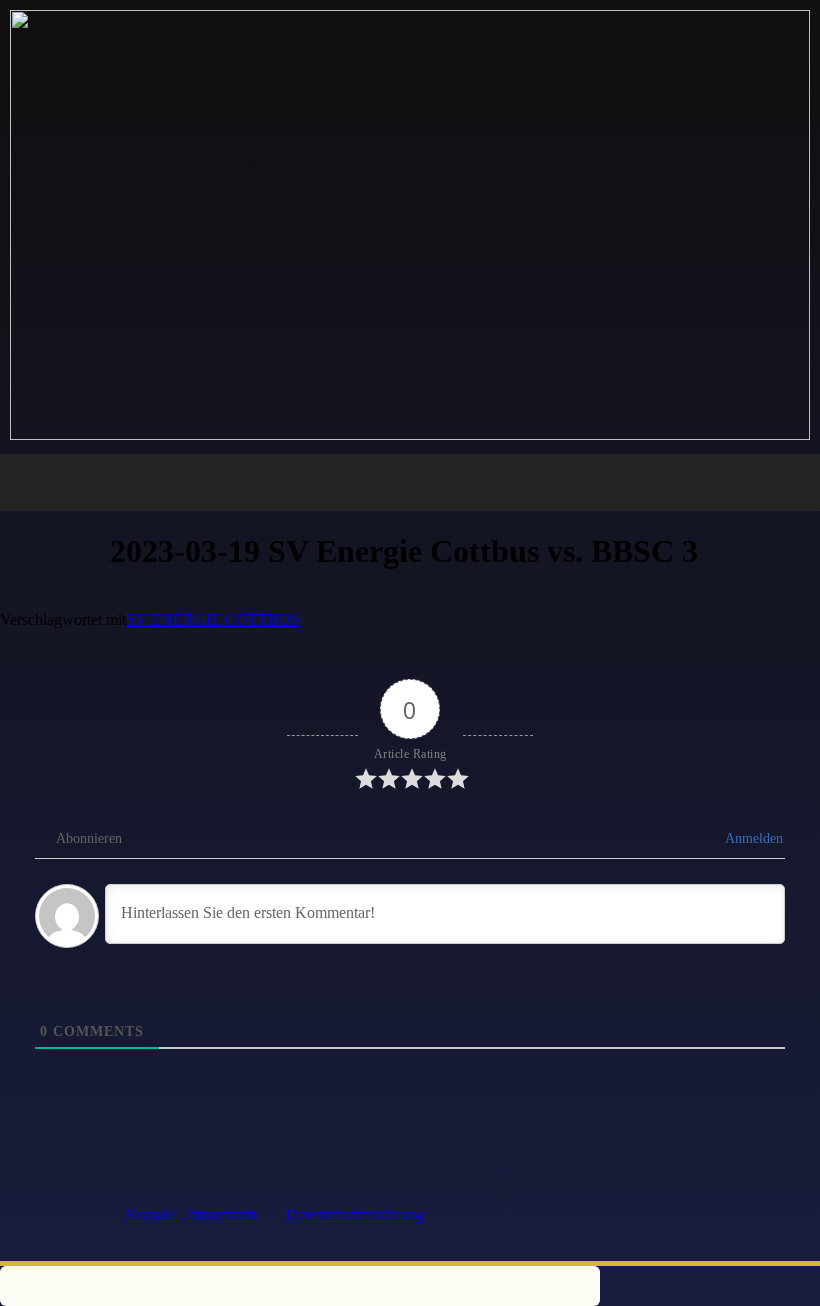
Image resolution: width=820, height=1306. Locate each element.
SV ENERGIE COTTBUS (213, 619)
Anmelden (752, 838)
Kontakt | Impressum (190, 1214)
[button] (410, 482)
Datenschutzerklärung (355, 1214)
